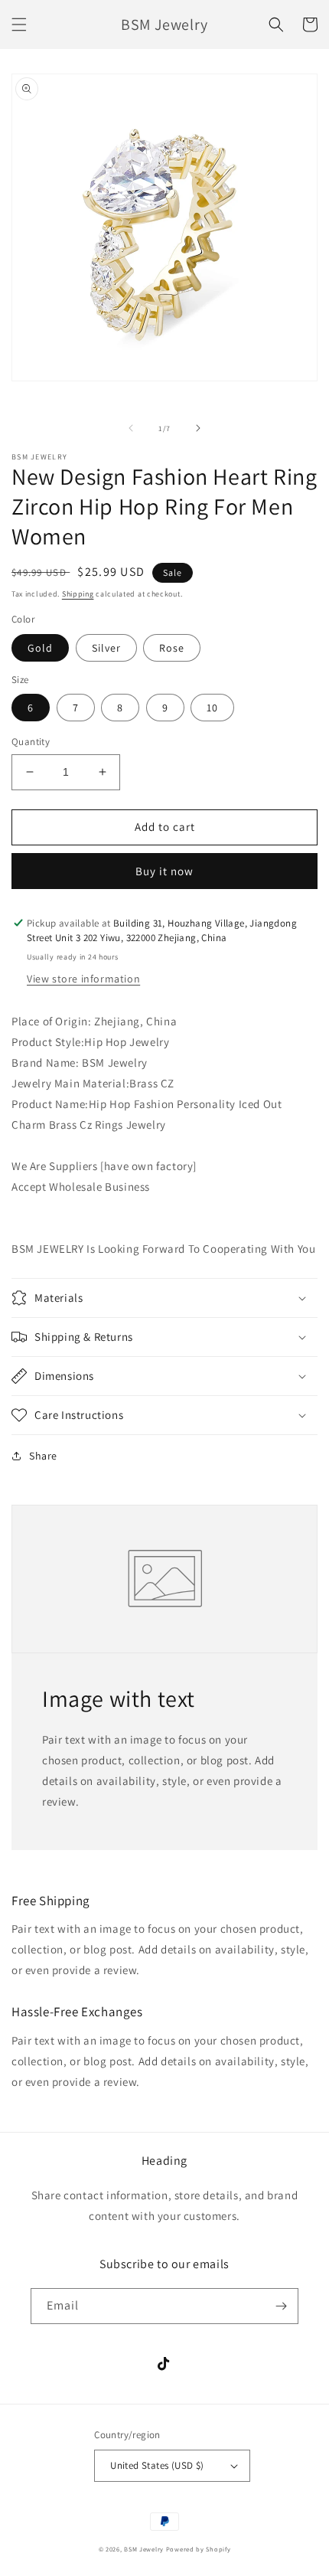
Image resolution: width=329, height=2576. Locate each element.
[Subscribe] (281, 2306)
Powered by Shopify (199, 2549)
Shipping (78, 594)
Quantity (31, 742)
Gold (40, 648)
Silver (106, 648)
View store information (83, 979)
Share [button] (43, 1456)
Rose (172, 648)
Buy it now (164, 871)
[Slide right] (198, 428)
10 (212, 708)
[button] (19, 25)
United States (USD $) (157, 2465)
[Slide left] (131, 428)
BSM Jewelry (145, 2549)
